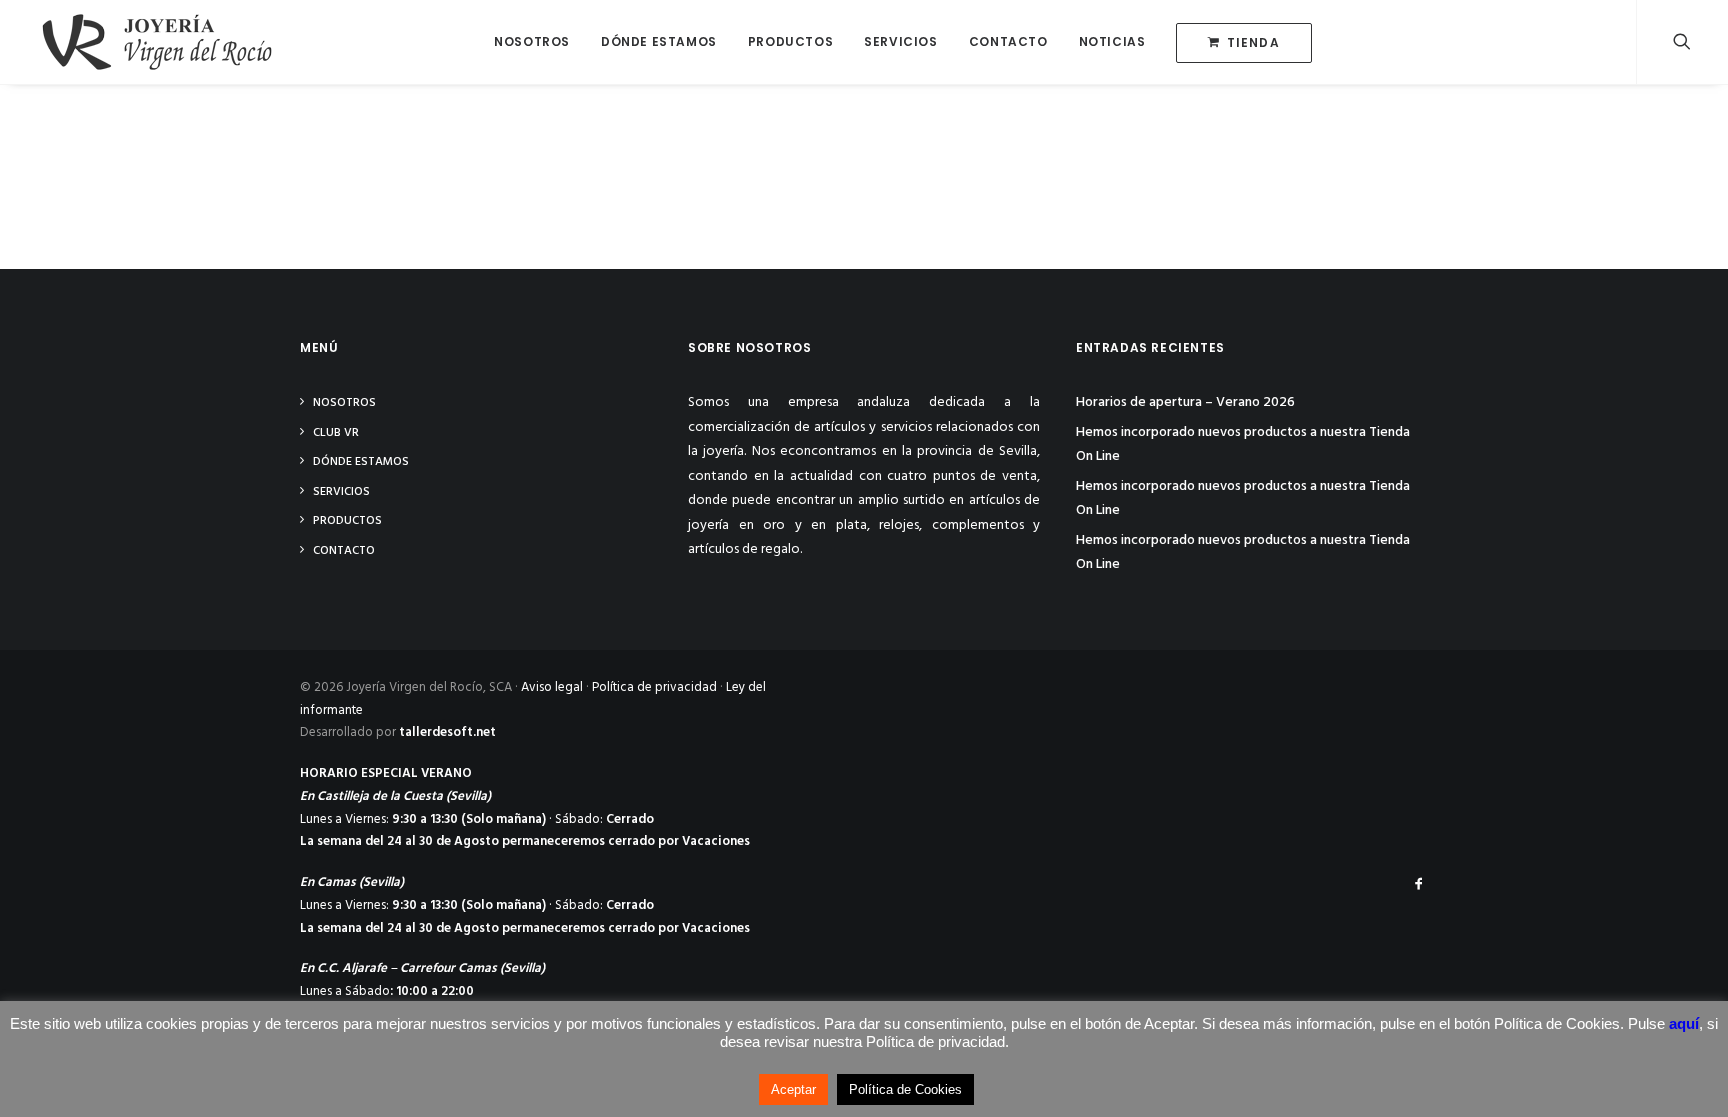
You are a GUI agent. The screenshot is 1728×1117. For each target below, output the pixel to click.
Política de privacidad (654, 687)
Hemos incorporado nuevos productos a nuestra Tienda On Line (1243, 445)
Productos (790, 41)
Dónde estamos (659, 41)
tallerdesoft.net (447, 732)
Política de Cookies (905, 1089)
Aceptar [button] (793, 1089)
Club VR (336, 433)
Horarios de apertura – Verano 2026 (1185, 402)
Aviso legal (552, 687)
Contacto (1008, 41)
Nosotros (532, 41)
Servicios (900, 41)
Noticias (1112, 41)
